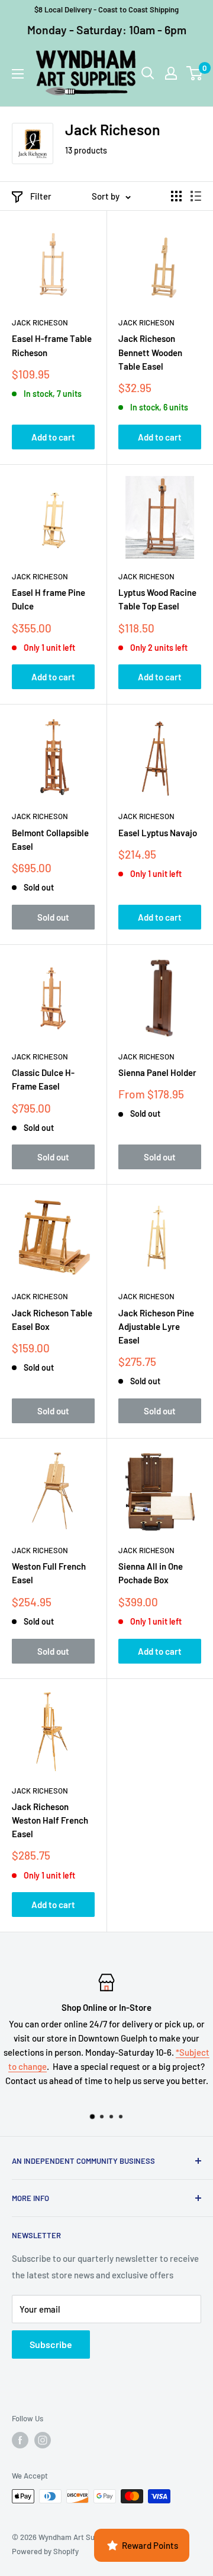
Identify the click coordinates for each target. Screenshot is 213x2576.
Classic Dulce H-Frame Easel (43, 1079)
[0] (195, 73)
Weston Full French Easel (49, 1573)
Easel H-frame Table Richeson (52, 345)
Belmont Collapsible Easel (50, 839)
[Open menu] (18, 74)
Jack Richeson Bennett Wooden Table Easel (150, 352)
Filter (41, 196)
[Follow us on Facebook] (20, 2440)
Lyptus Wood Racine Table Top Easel (157, 599)
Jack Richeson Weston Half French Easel (50, 1820)
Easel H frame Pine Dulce (49, 599)
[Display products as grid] (176, 196)
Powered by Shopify (45, 2551)
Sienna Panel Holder (157, 1072)
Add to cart (53, 437)
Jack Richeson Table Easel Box (52, 1320)
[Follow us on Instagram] (43, 2440)
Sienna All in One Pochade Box (151, 1573)
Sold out (53, 917)
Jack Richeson (40, 322)
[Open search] (148, 73)
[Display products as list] (196, 196)
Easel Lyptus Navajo (158, 833)
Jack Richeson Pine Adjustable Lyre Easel (156, 1327)
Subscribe (51, 2344)
